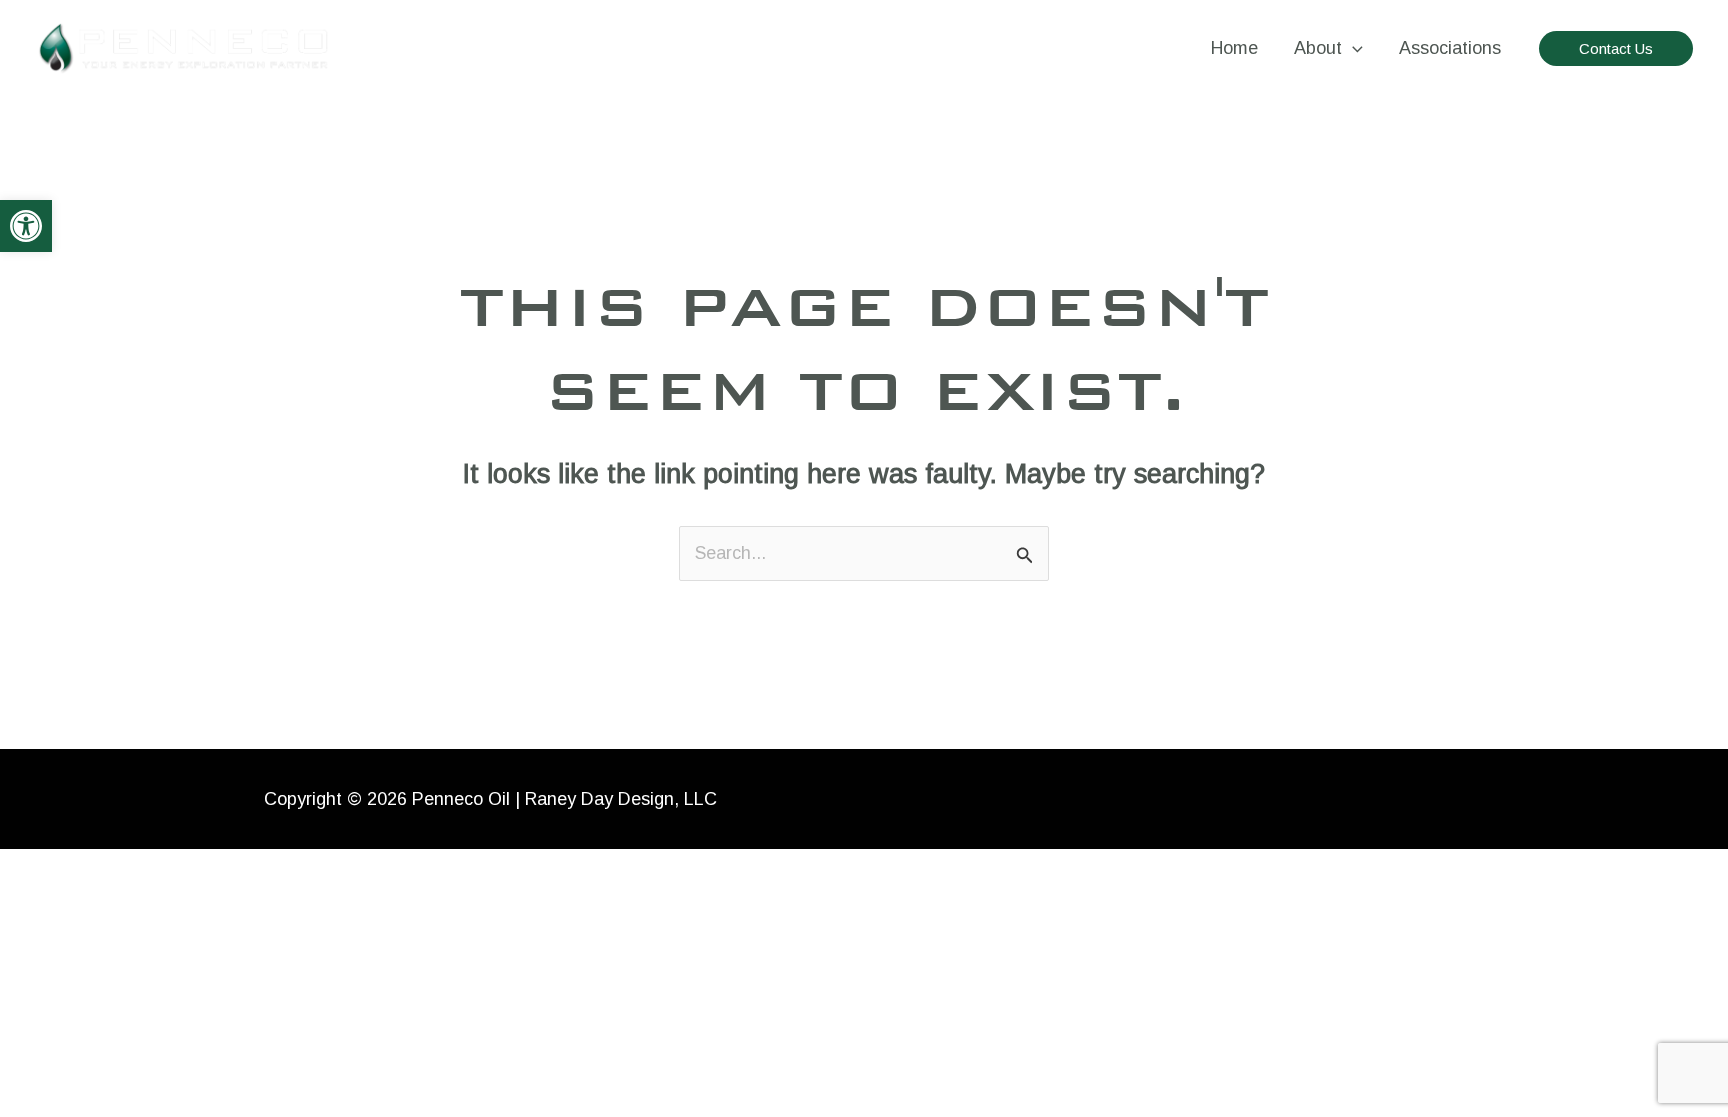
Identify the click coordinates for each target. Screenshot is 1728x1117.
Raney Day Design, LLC (621, 799)
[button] (26, 226)
